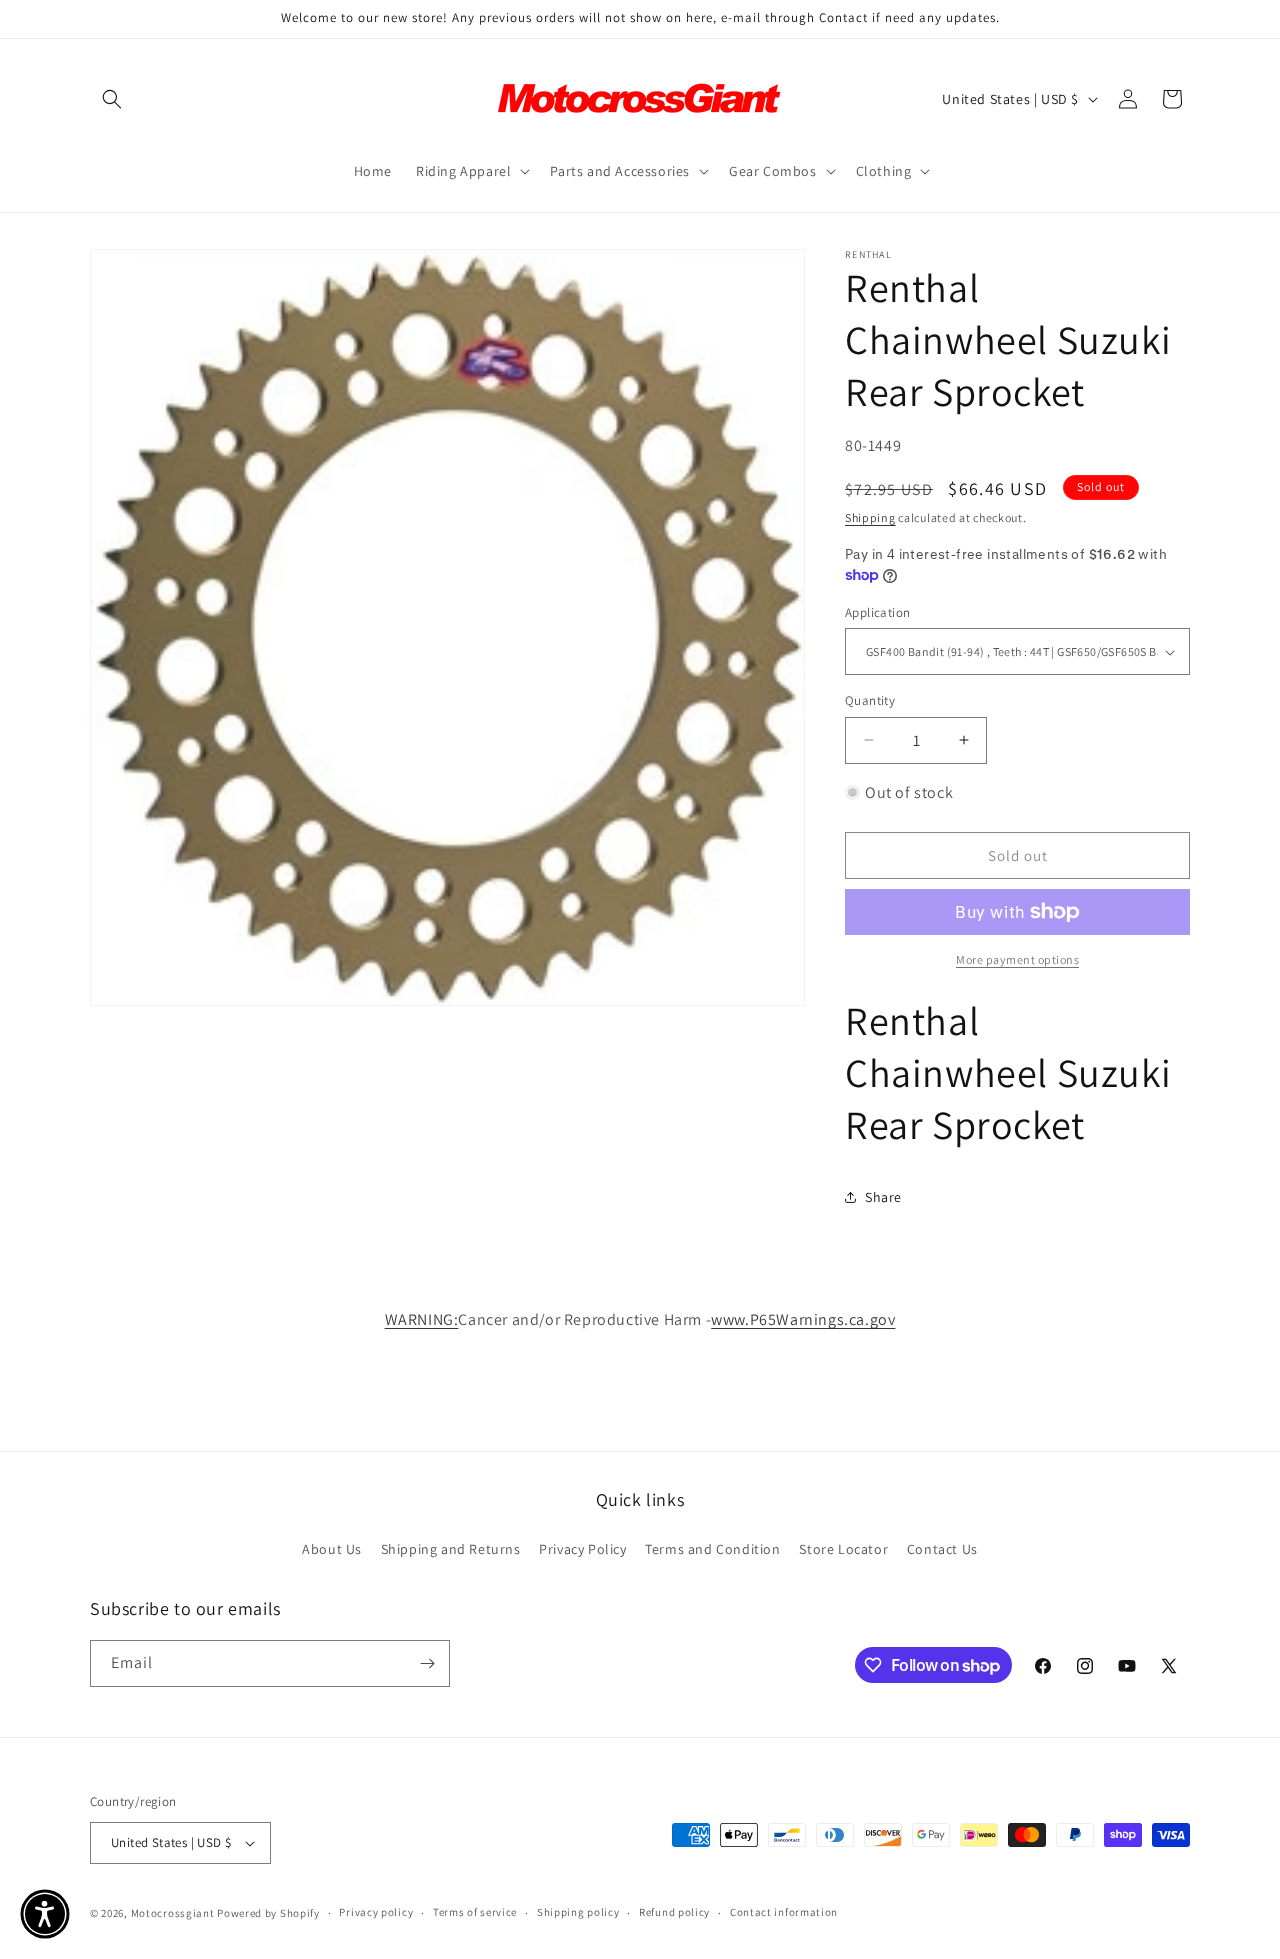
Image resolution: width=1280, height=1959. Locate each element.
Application (877, 612)
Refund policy (674, 1912)
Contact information (784, 1912)
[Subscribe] (427, 1663)
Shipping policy (578, 1912)
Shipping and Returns (451, 1549)
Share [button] (883, 1197)
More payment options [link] (1017, 959)
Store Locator (843, 1549)
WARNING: (422, 1319)
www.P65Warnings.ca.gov (803, 1319)
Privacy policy (376, 1912)
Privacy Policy (582, 1549)
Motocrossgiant (173, 1913)
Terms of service (475, 1912)
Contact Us (942, 1549)
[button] (112, 99)
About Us (332, 1549)
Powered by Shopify (268, 1913)
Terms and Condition (712, 1549)
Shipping (870, 517)
